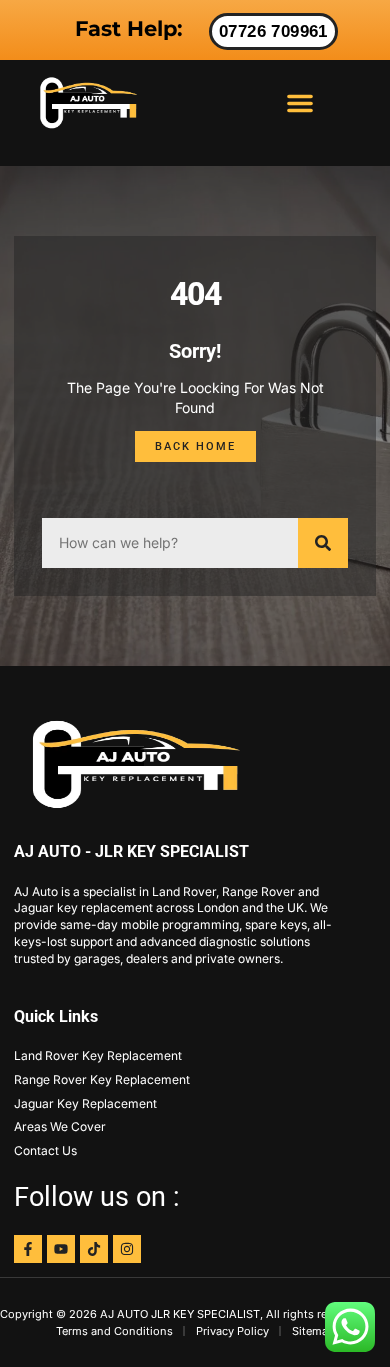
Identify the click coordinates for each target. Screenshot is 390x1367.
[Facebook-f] (28, 1249)
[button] (300, 103)
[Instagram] (127, 1249)
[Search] (323, 543)
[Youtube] (61, 1249)
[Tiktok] (94, 1249)
